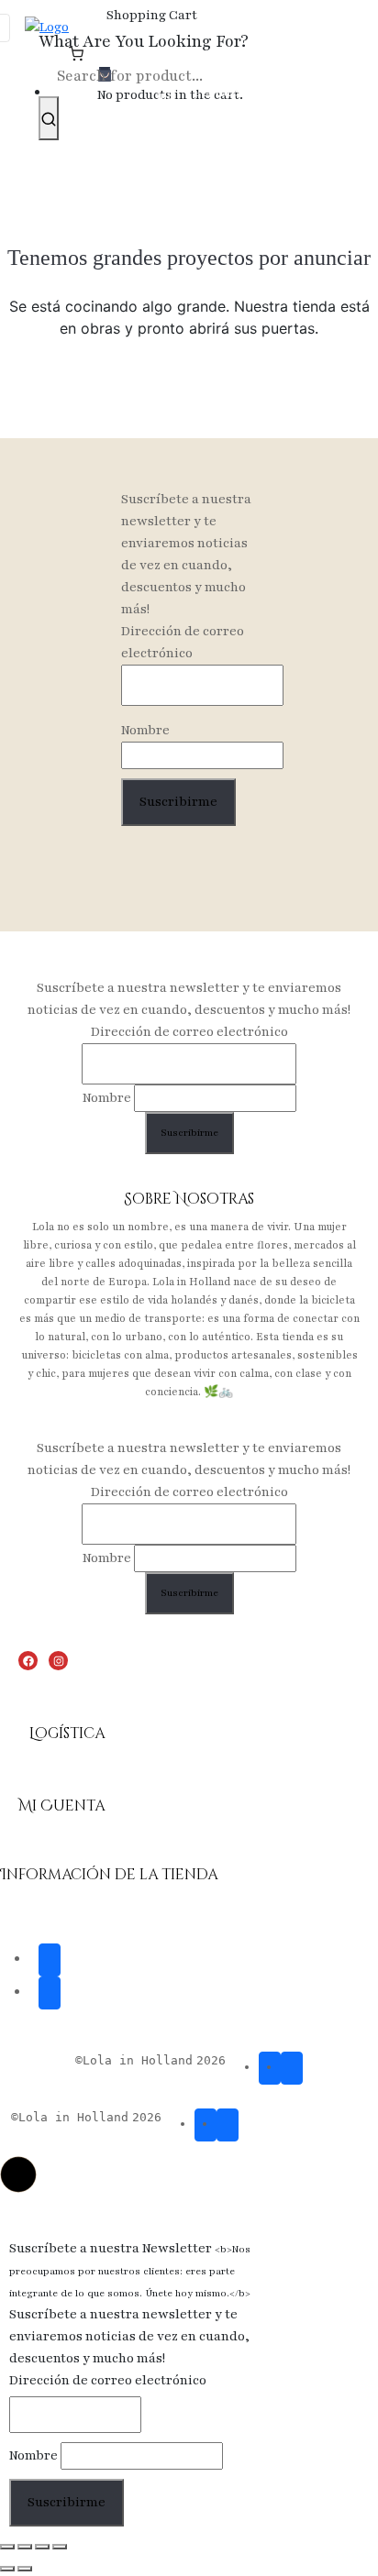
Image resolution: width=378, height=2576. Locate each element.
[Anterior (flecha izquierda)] (7, 2569)
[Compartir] (42, 2547)
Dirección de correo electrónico (183, 642)
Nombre (145, 730)
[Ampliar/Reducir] (7, 2547)
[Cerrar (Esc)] (60, 2547)
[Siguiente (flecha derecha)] (25, 2569)
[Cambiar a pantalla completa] (25, 2547)
